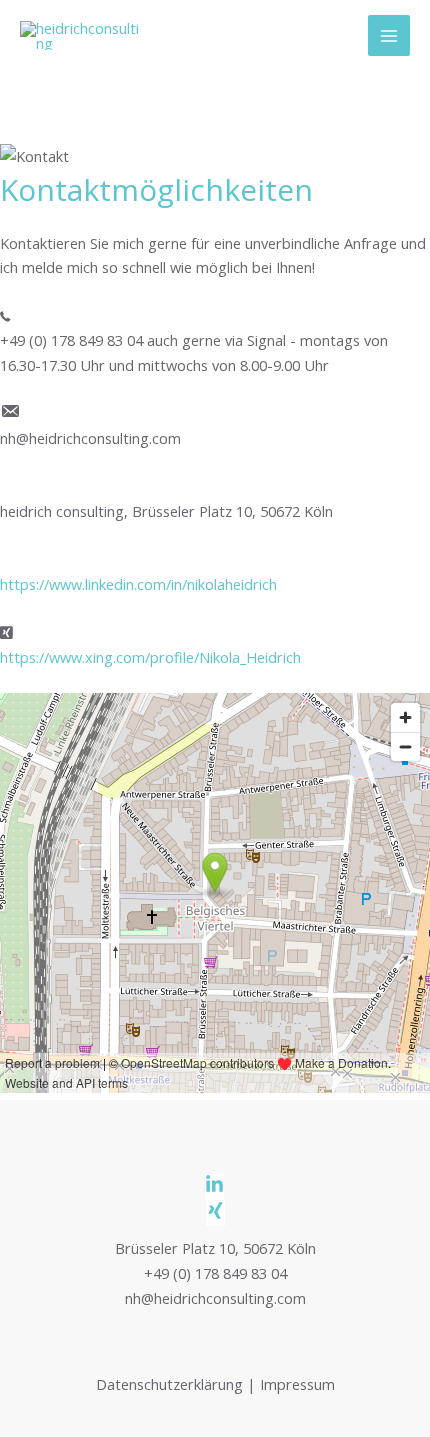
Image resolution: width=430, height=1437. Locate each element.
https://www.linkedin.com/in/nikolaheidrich (138, 584)
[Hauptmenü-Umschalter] (389, 36)
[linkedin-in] (215, 1188)
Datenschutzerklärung (169, 1384)
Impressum (297, 1384)
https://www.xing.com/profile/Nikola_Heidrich (150, 657)
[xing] (215, 1214)
